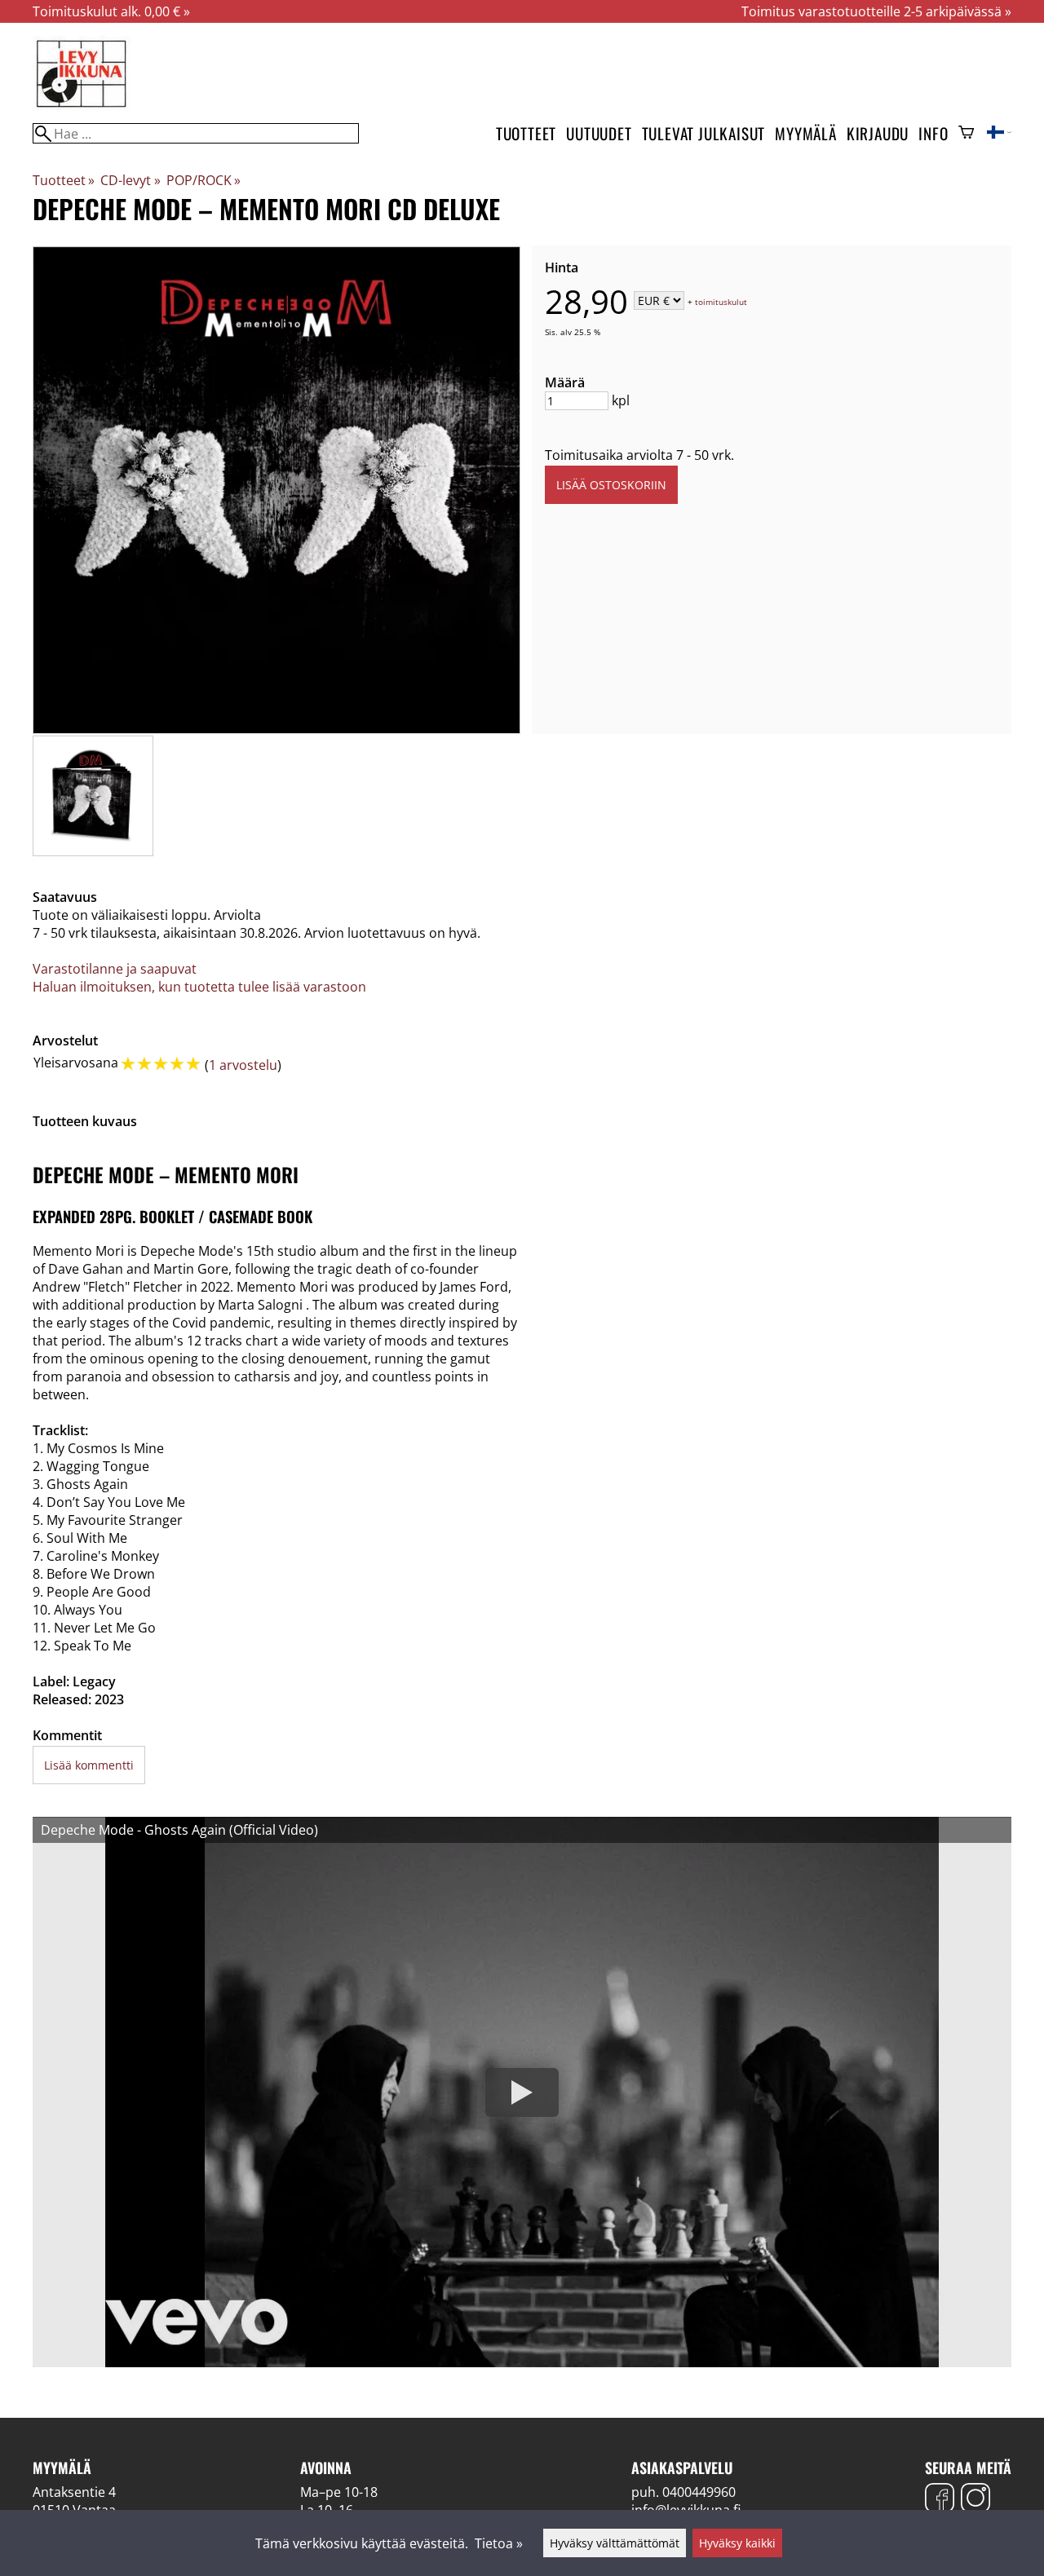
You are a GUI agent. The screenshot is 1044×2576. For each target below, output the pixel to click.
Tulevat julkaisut (704, 133)
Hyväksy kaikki (737, 2543)
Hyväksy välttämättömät (615, 2543)
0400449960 (699, 2492)
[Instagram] (975, 2500)
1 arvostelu (243, 1065)
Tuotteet (526, 133)
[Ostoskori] (966, 134)
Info (933, 133)
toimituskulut (721, 302)
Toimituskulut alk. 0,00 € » (111, 11)
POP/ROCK (203, 180)
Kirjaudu (878, 133)
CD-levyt (130, 180)
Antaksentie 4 (74, 2492)
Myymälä (806, 133)
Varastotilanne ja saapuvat (115, 969)
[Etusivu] (82, 106)
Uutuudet (599, 133)
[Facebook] (940, 2500)
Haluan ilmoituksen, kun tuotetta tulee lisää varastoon (199, 987)
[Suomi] (999, 134)
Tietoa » (499, 2543)
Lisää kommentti (89, 1765)
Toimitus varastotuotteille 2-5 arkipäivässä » (876, 11)
